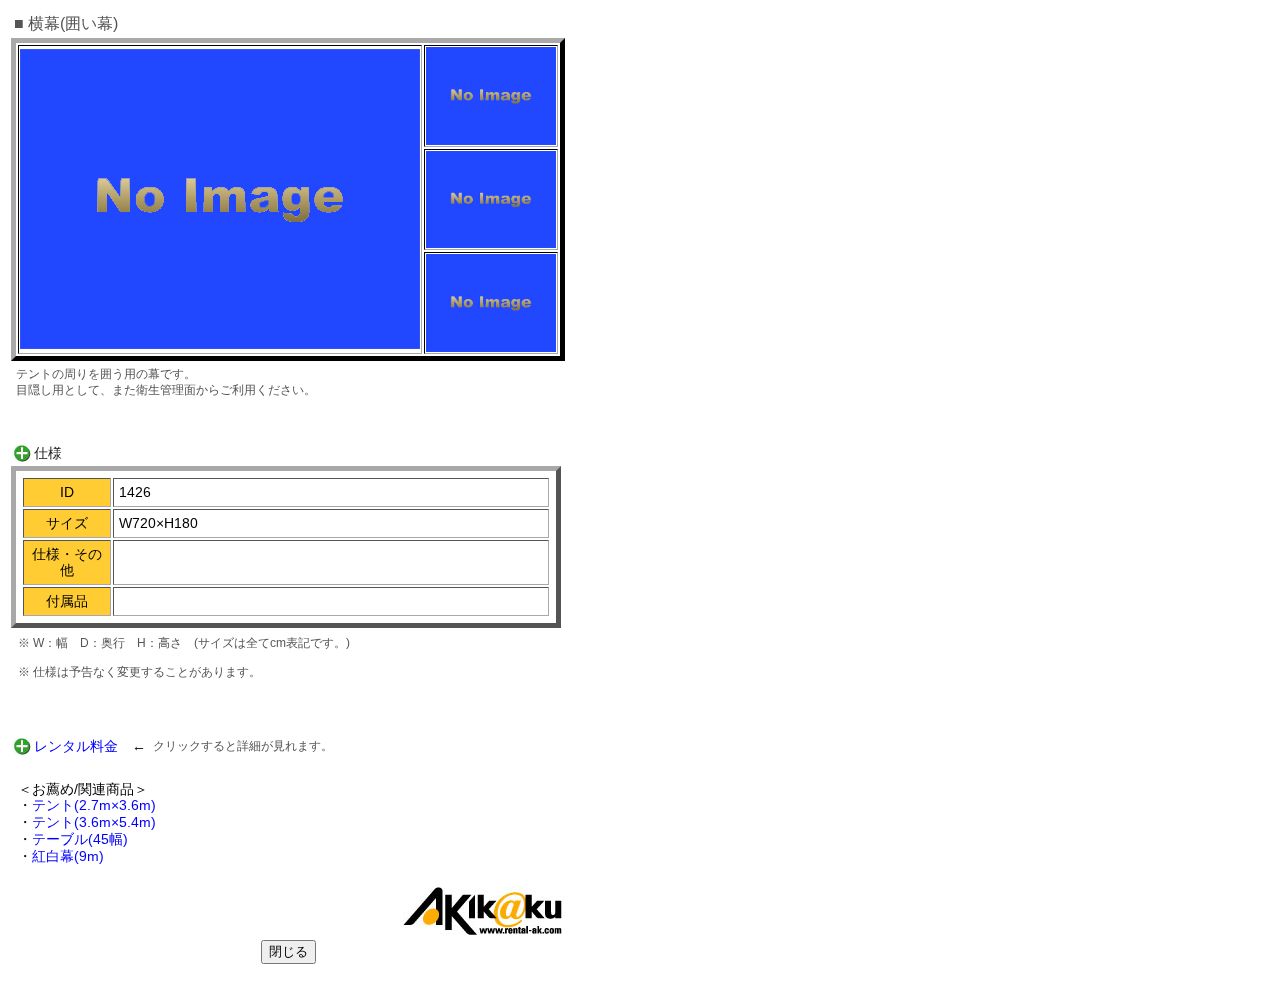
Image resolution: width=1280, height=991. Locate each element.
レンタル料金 (76, 746)
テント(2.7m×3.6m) (94, 805)
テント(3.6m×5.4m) (94, 822)
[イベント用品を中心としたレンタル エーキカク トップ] (482, 929)
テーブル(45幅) (80, 839)
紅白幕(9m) (68, 856)
